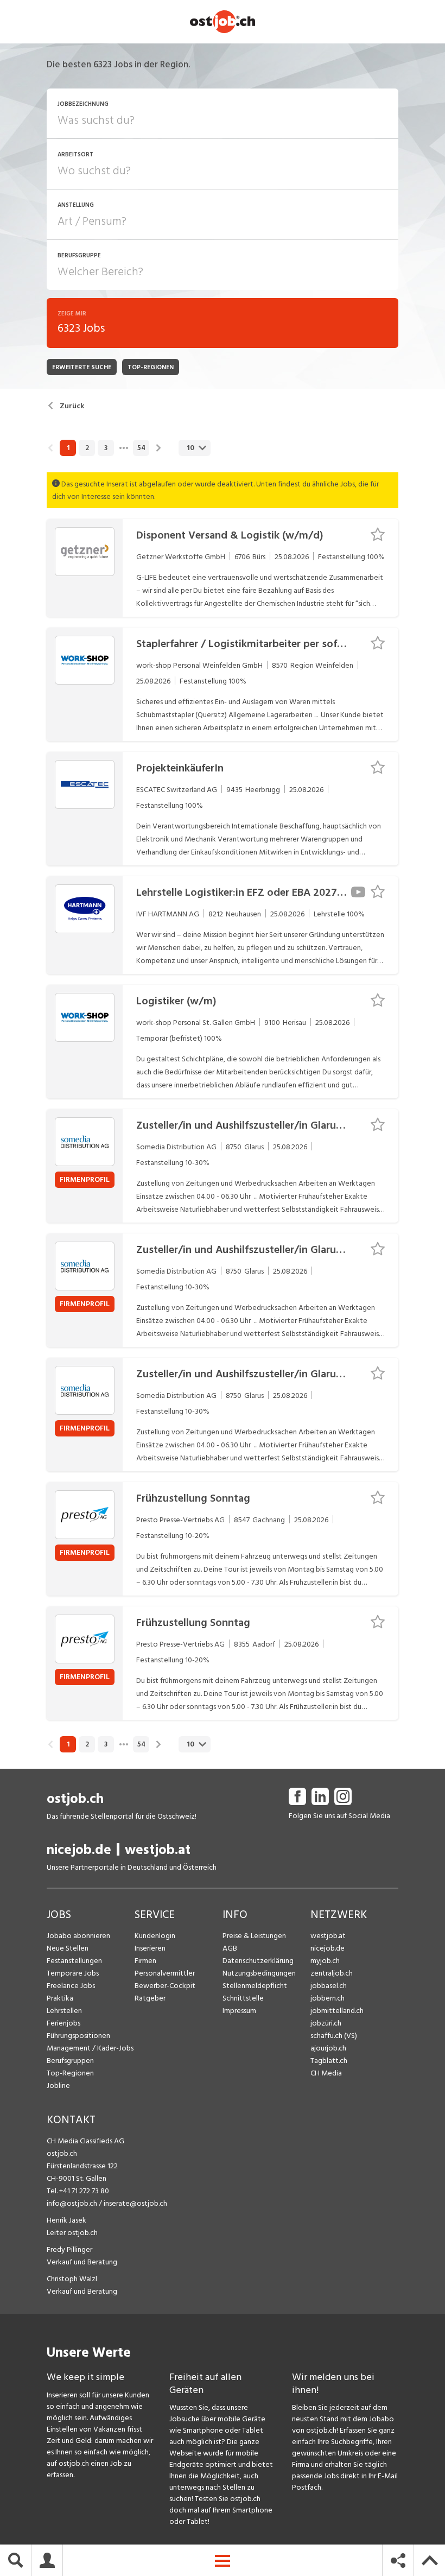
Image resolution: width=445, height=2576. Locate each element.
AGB (230, 1948)
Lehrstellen (64, 2011)
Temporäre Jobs (73, 1973)
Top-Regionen (70, 2073)
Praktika (60, 1998)
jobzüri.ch (326, 2023)
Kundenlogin (155, 1936)
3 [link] (106, 448)
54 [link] (141, 448)
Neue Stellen (68, 1948)
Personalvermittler (165, 1973)
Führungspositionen (78, 2036)
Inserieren (150, 1948)
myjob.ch (325, 1961)
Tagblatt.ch (329, 2061)
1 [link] (68, 448)
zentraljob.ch (332, 1973)
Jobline (58, 2086)
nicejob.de (79, 1850)
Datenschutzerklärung (258, 1961)
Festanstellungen (74, 1961)
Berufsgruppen (70, 2061)
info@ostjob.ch (72, 2203)
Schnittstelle (243, 1998)
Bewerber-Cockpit (165, 1986)
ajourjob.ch (328, 2048)
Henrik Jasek (66, 2220)
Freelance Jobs (71, 1986)
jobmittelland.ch (337, 2011)
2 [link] (87, 448)
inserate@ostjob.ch (135, 2203)
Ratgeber (150, 1998)
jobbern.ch (328, 1998)
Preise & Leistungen (254, 1936)
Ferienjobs (63, 2023)
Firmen (145, 1961)
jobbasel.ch (329, 1986)
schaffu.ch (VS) (334, 2036)
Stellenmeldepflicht (255, 1986)
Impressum (239, 2011)
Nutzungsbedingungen (259, 1973)
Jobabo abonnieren (78, 1936)
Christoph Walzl (72, 2279)
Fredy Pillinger (69, 2249)
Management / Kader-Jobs (90, 2048)
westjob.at (158, 1850)
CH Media (326, 2073)
